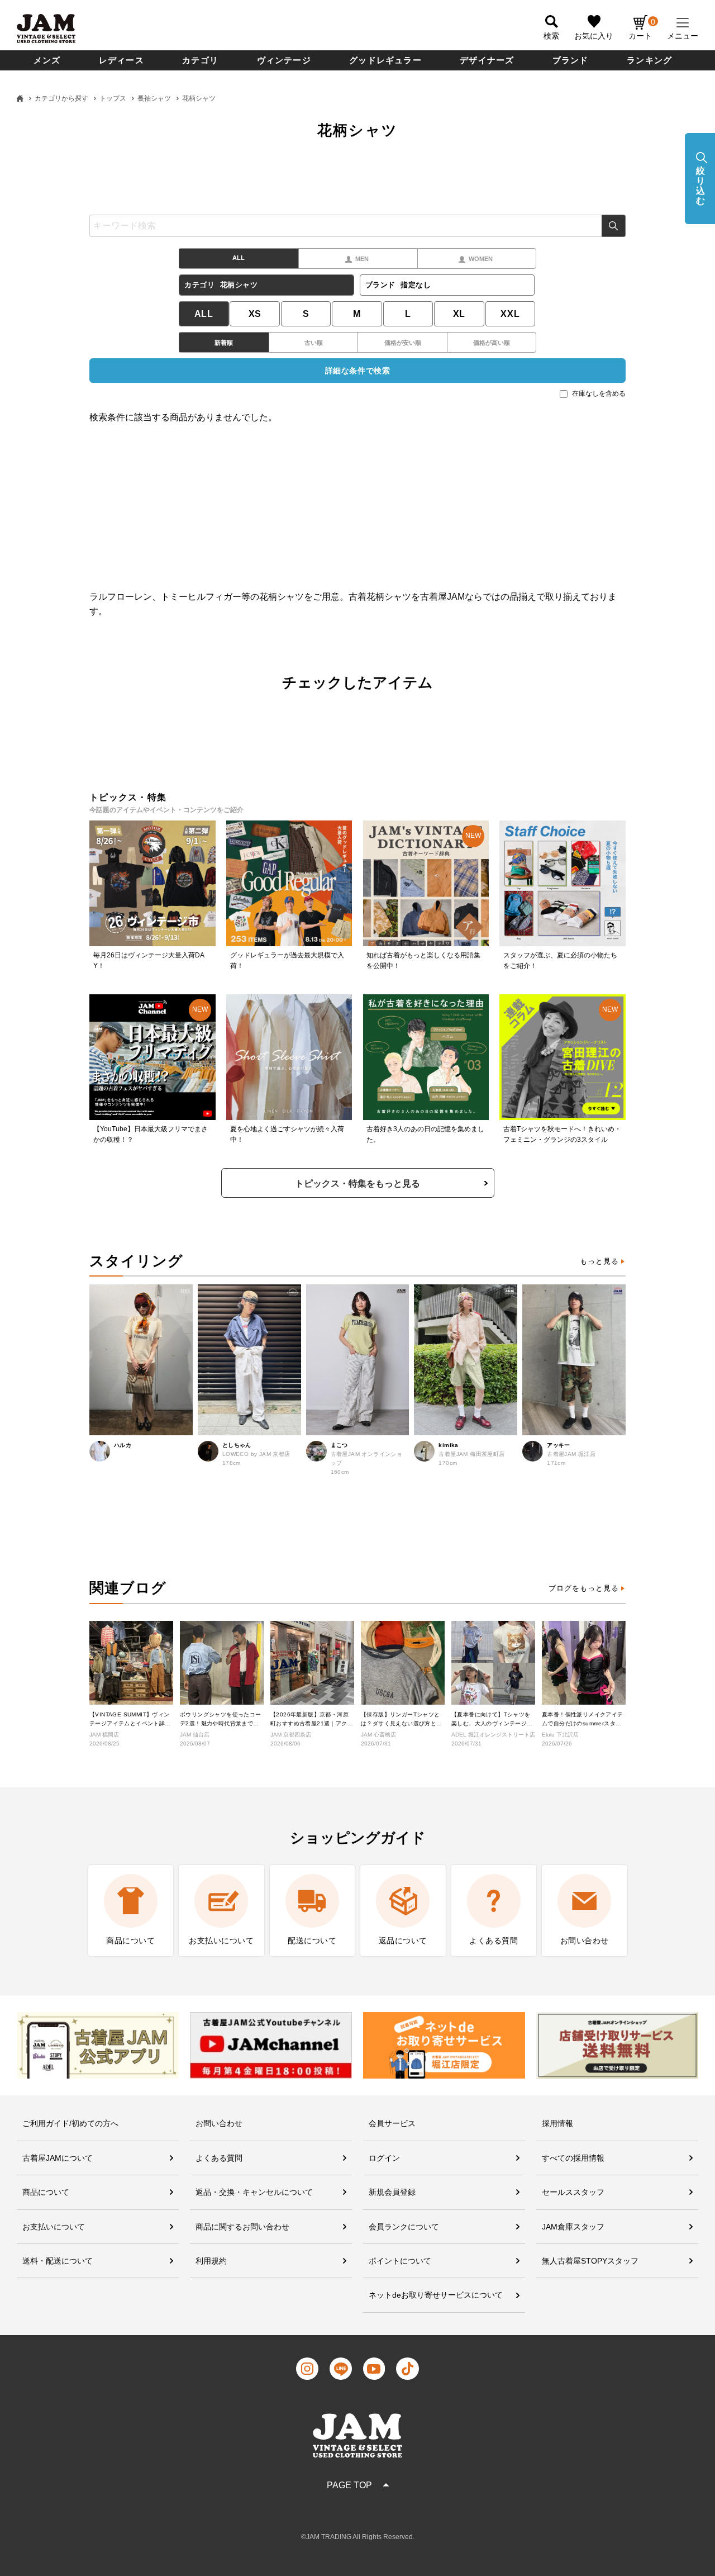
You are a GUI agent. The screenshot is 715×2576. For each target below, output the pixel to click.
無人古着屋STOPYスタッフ (590, 2261)
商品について (46, 2192)
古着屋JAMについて (58, 2158)
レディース (121, 60)
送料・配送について (58, 2261)
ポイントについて (400, 2261)
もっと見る (599, 1261)
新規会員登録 (392, 2192)
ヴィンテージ (284, 60)
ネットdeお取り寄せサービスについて (436, 2295)
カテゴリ (200, 60)
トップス (113, 98)
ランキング (649, 60)
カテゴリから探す (61, 98)
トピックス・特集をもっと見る (357, 1183)
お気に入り (594, 36)
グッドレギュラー (385, 60)
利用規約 (211, 2261)
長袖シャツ (154, 98)
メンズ (47, 60)
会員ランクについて (404, 2227)
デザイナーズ (487, 60)
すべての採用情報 (573, 2158)
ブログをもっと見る (584, 1588)
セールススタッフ (573, 2192)
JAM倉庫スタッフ (573, 2227)
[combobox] (357, 226)
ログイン (384, 2158)
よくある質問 (219, 2158)
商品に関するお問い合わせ (242, 2227)
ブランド (571, 60)
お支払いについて (54, 2227)
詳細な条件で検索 (357, 371)
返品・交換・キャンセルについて (254, 2192)
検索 (614, 226)
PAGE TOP (349, 2485)
